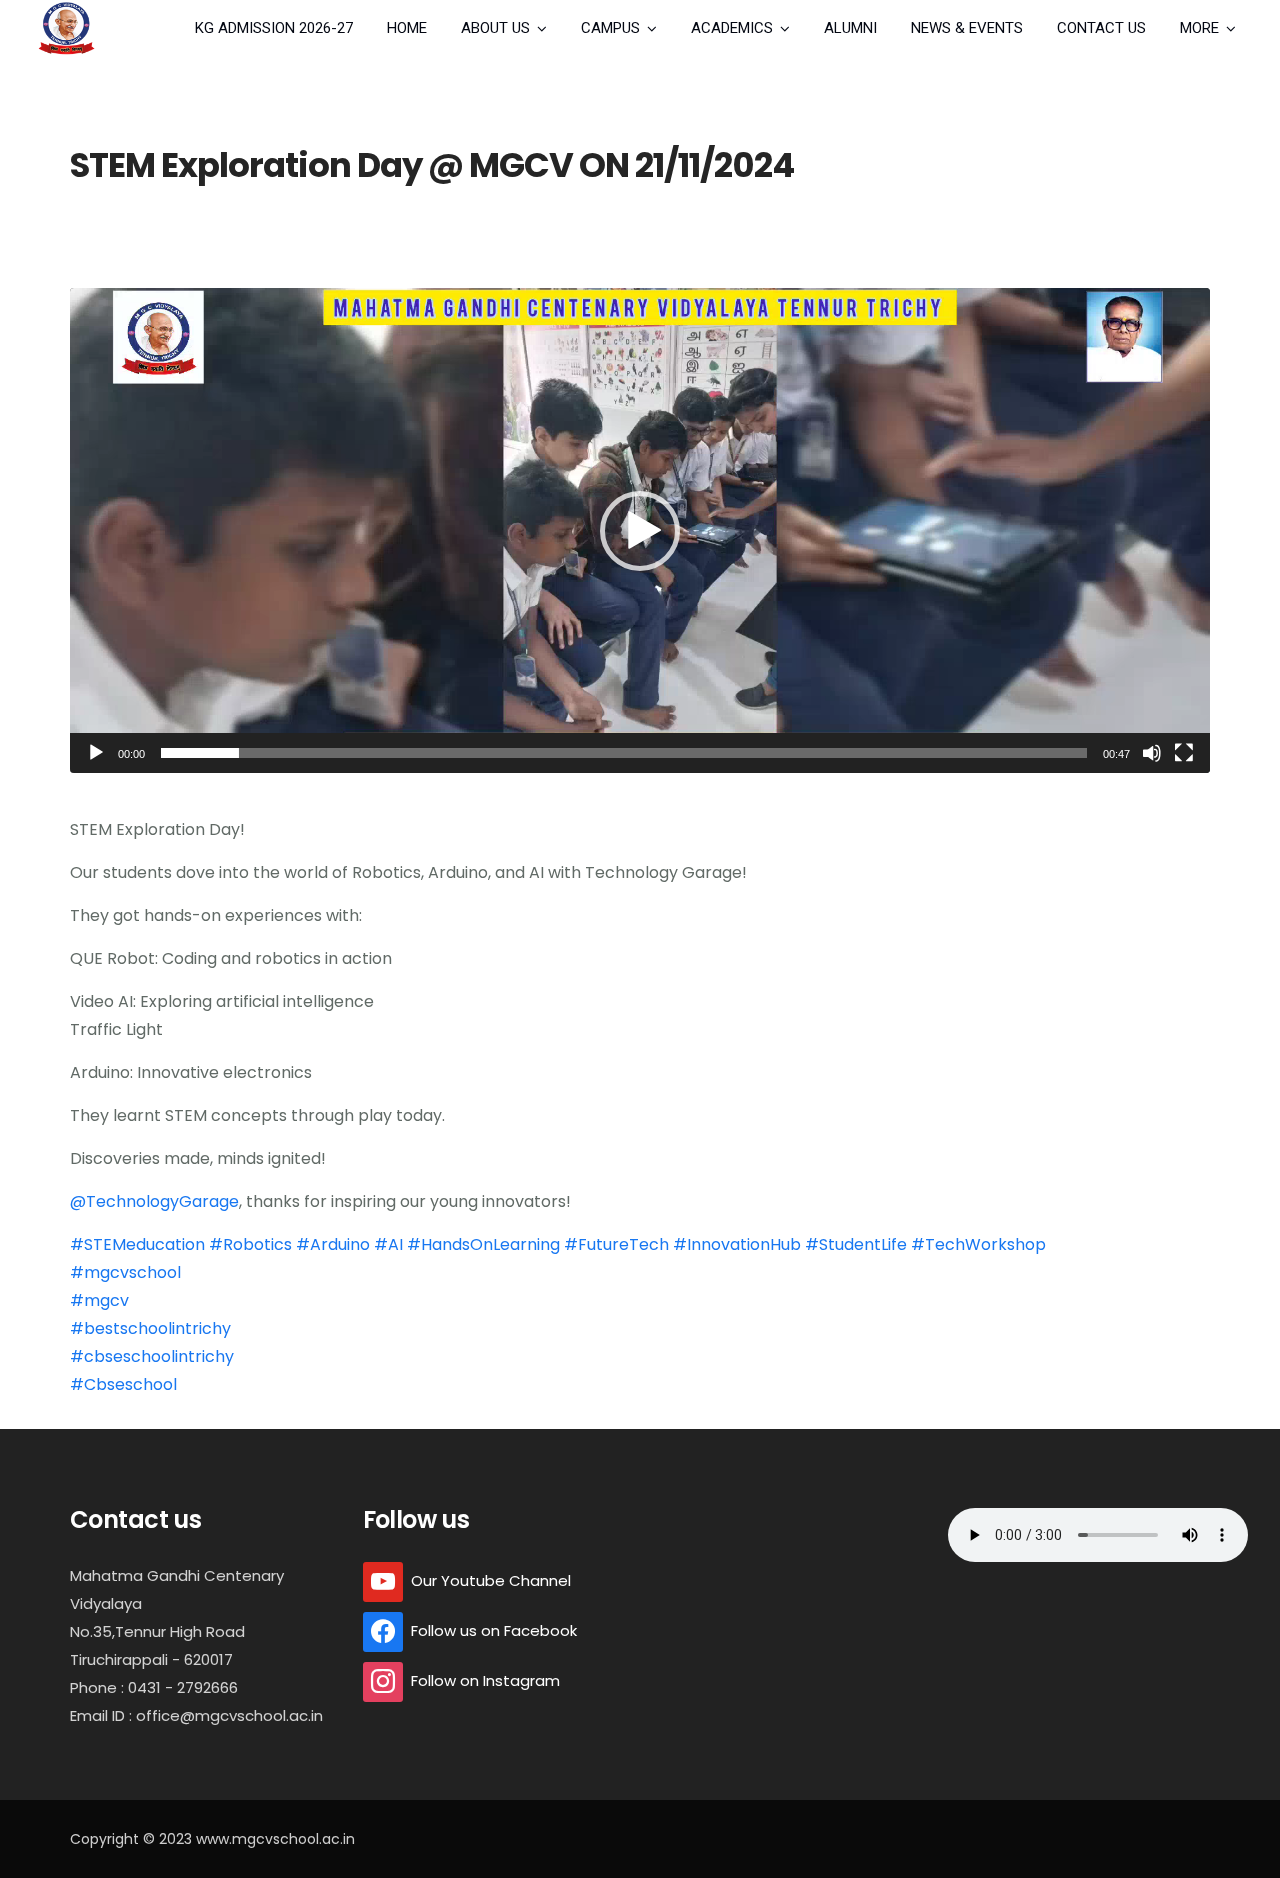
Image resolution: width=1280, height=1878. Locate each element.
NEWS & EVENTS (967, 28)
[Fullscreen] (1184, 753)
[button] (640, 531)
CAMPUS (610, 28)
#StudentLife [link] (856, 1244)
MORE (1199, 28)
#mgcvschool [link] (125, 1272)
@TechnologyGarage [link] (154, 1201)
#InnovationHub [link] (737, 1244)
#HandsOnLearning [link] (483, 1244)
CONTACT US (1101, 28)
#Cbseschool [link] (123, 1384)
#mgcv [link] (99, 1300)
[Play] (96, 753)
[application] (640, 530)
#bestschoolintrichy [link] (150, 1328)
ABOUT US (495, 28)
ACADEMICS (732, 28)
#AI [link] (388, 1244)
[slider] (624, 753)
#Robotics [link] (250, 1244)
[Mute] (1152, 753)
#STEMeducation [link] (137, 1244)
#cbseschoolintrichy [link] (152, 1356)
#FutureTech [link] (616, 1244)
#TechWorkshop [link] (978, 1244)
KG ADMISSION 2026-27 (274, 28)
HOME (407, 28)
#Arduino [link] (333, 1244)
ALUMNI (850, 28)
